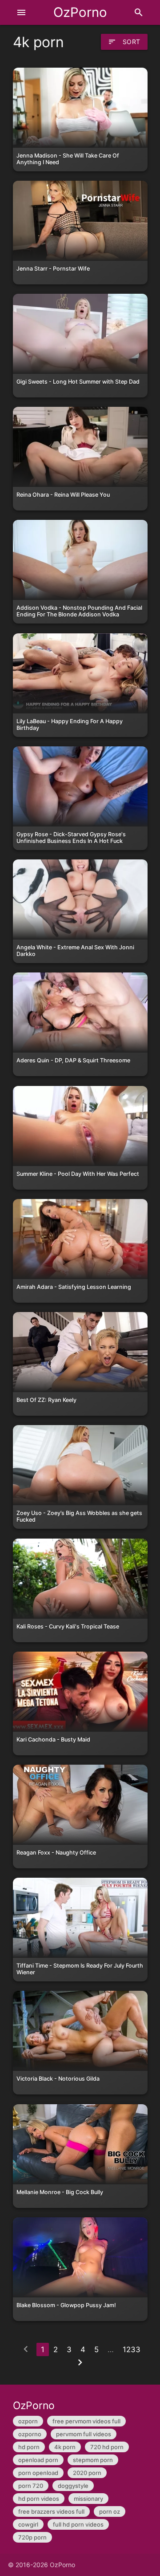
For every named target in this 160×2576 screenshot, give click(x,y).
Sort (124, 42)
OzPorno (80, 12)
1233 (132, 2349)
